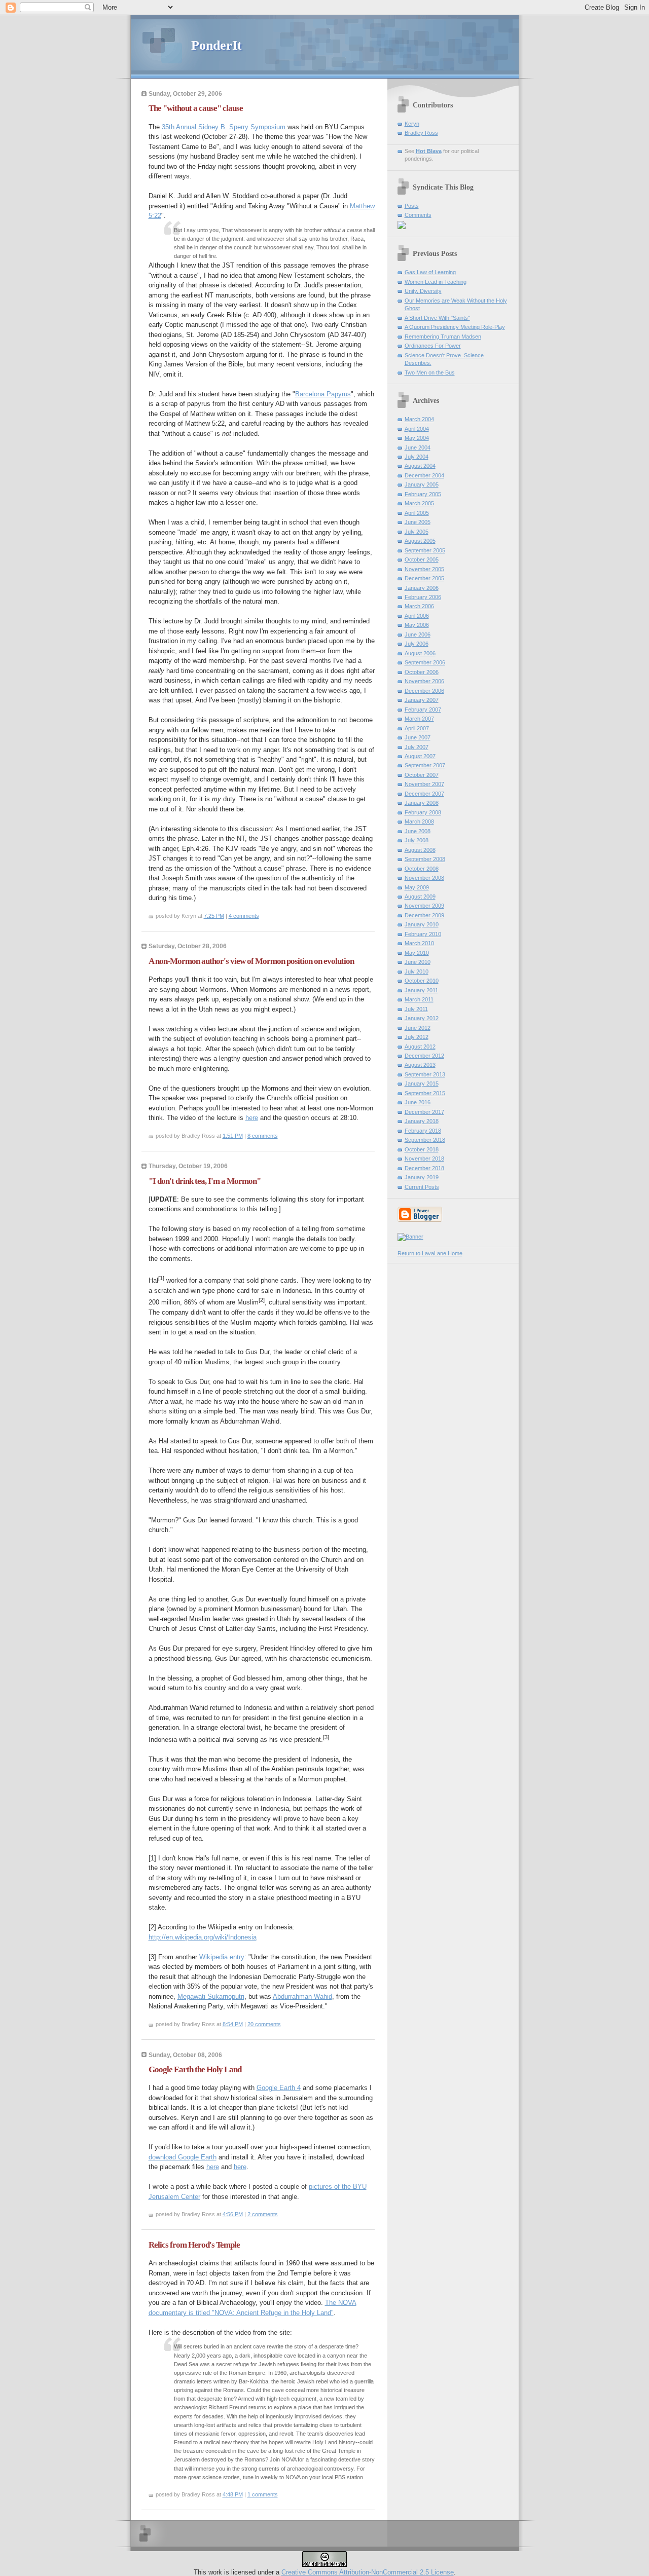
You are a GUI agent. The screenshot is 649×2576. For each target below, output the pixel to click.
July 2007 (417, 747)
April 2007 (417, 728)
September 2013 (425, 1074)
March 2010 (419, 943)
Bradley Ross (421, 133)
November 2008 (424, 878)
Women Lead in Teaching (436, 282)
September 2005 (425, 550)
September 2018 (425, 1140)
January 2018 (422, 1121)
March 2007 (419, 719)
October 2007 (422, 775)
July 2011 (416, 1009)
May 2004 (417, 438)
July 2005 (417, 532)
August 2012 (420, 1047)
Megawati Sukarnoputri (211, 1996)
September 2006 (425, 662)
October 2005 (422, 559)
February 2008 (423, 812)
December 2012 (424, 1056)
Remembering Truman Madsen (443, 337)
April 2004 (417, 429)
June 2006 (418, 634)
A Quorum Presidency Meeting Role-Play (455, 327)
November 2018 (424, 1159)
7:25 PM (214, 916)
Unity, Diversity (423, 291)
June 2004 (418, 447)
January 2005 (422, 484)
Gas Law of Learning (430, 272)
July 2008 (417, 840)
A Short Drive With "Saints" (437, 318)
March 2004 (419, 419)
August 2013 (420, 1065)
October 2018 (422, 1149)
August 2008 (420, 850)
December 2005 (424, 578)
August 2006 (420, 653)
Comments (418, 215)
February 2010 (423, 934)
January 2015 (422, 1084)
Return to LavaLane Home (430, 1253)
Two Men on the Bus (430, 372)
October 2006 (422, 672)
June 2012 (418, 1028)
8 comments (263, 1136)
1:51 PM (233, 1136)
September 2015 (425, 1093)
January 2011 (421, 990)
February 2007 (423, 710)
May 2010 (417, 953)
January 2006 (422, 588)
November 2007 (424, 784)
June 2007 (418, 737)
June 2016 (418, 1102)
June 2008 (418, 831)
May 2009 (417, 887)
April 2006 (417, 616)
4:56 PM (233, 2214)
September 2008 (425, 859)
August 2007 (420, 756)
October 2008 (422, 869)
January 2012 (422, 1018)
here (252, 1118)
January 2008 (422, 803)
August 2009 (420, 897)
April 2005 (417, 513)
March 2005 (419, 503)
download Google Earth (183, 2157)
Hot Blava (429, 151)
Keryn (412, 124)
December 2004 (424, 475)
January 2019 (422, 1177)
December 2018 (424, 1168)
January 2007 (422, 700)
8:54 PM (233, 2024)
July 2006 (417, 644)
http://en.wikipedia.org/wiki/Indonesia (203, 1937)
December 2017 (424, 1112)
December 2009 (424, 915)
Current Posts (422, 1187)
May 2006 (417, 625)
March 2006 (419, 606)
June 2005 (418, 522)
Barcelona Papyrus (323, 394)
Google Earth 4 (279, 2088)
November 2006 (424, 681)
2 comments (263, 2214)
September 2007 (425, 765)
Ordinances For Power (433, 346)
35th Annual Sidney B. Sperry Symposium (225, 127)
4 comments (244, 916)
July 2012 (417, 1037)
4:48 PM (233, 2494)
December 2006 (424, 691)
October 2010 (422, 981)
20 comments (264, 2024)
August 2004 (420, 466)
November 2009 (424, 906)
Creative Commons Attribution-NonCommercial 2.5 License (368, 2572)
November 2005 (424, 569)
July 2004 (417, 457)
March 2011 (419, 999)
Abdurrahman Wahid (302, 1996)
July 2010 (417, 972)
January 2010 (422, 924)
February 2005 (423, 494)
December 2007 (424, 794)
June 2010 (418, 962)
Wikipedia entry (222, 1957)
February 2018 (423, 1131)
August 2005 (420, 541)
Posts (412, 206)
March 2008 (419, 822)
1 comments (263, 2494)
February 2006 (423, 597)
